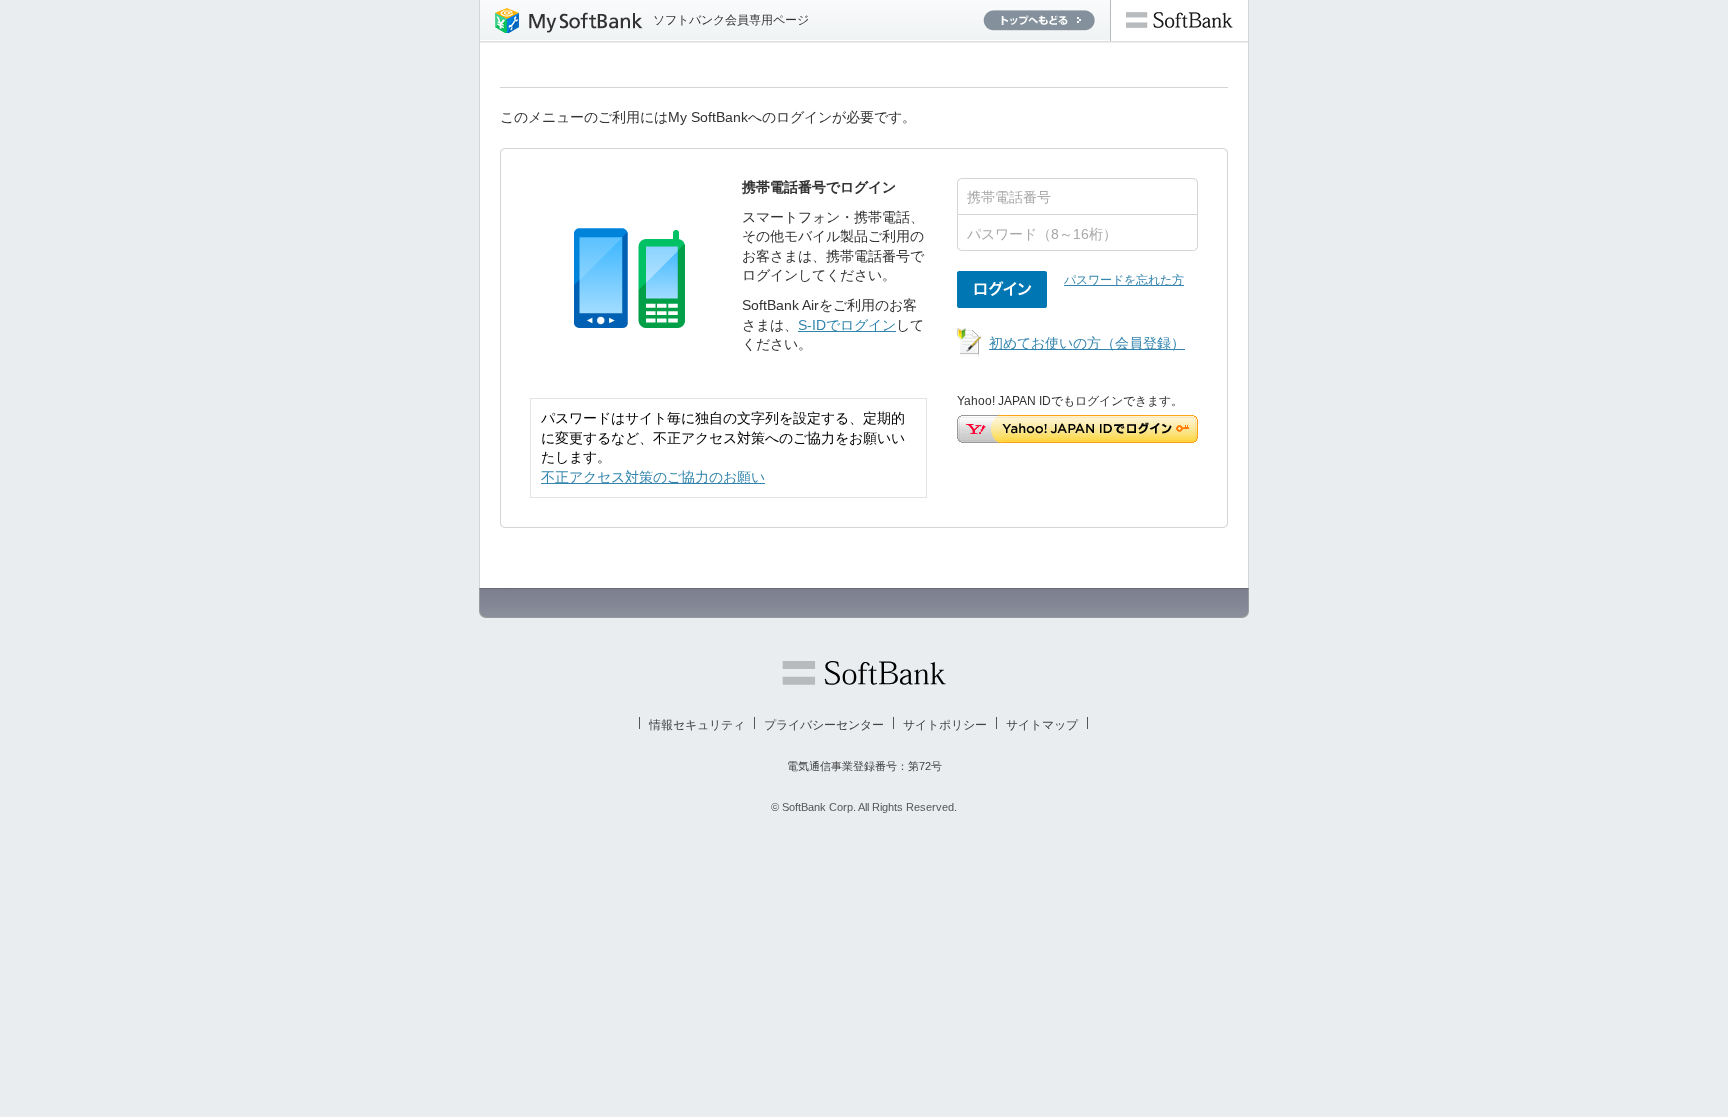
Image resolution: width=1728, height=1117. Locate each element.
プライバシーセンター (824, 725)
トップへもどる (1039, 20)
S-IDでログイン (847, 325)
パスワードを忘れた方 (1124, 280)
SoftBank (1179, 20)
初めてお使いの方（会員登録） (1087, 343)
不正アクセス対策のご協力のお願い (653, 477)
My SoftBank (561, 20)
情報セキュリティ (697, 725)
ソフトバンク (864, 673)
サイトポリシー (945, 725)
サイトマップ (1042, 725)
